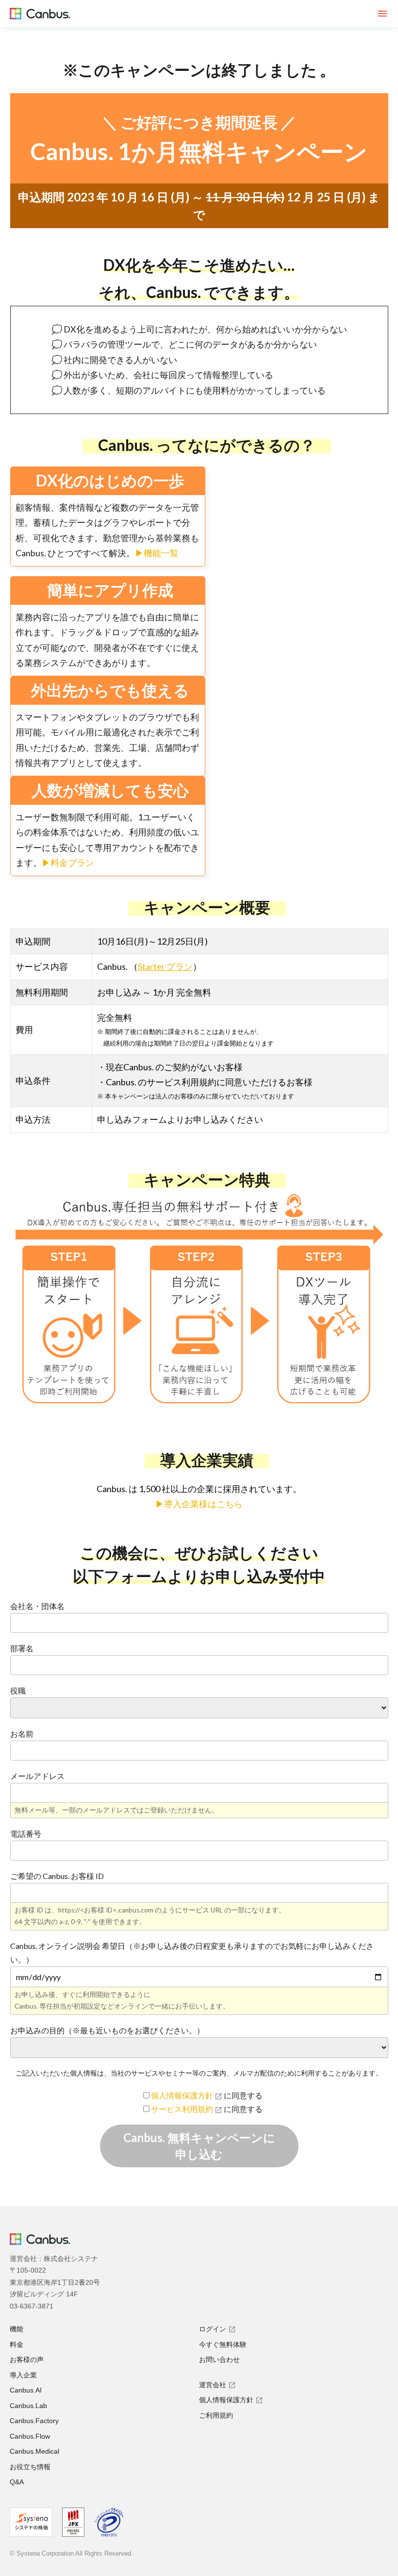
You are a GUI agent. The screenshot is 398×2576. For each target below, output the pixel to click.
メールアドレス (37, 1776)
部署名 (22, 1648)
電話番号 (26, 1834)
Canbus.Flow (30, 2436)
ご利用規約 (216, 2415)
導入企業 (23, 2375)
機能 (17, 2329)
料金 (17, 2344)
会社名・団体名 (37, 1606)
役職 (18, 1690)
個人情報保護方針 (183, 2095)
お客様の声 (27, 2360)
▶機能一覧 (157, 553)
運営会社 (213, 2385)
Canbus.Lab (28, 2406)
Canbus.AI (26, 2390)
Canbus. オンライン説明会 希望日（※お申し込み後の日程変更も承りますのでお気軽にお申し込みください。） (192, 1953)
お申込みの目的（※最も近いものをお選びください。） (107, 2030)
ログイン (213, 2329)
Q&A (17, 2482)
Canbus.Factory (34, 2421)
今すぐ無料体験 (223, 2344)
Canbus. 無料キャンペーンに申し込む (199, 2146)
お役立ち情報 (30, 2467)
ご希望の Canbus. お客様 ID (57, 1876)
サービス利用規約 (183, 2109)
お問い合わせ (219, 2360)
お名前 (22, 1734)
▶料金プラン (68, 863)
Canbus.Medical (34, 2451)
